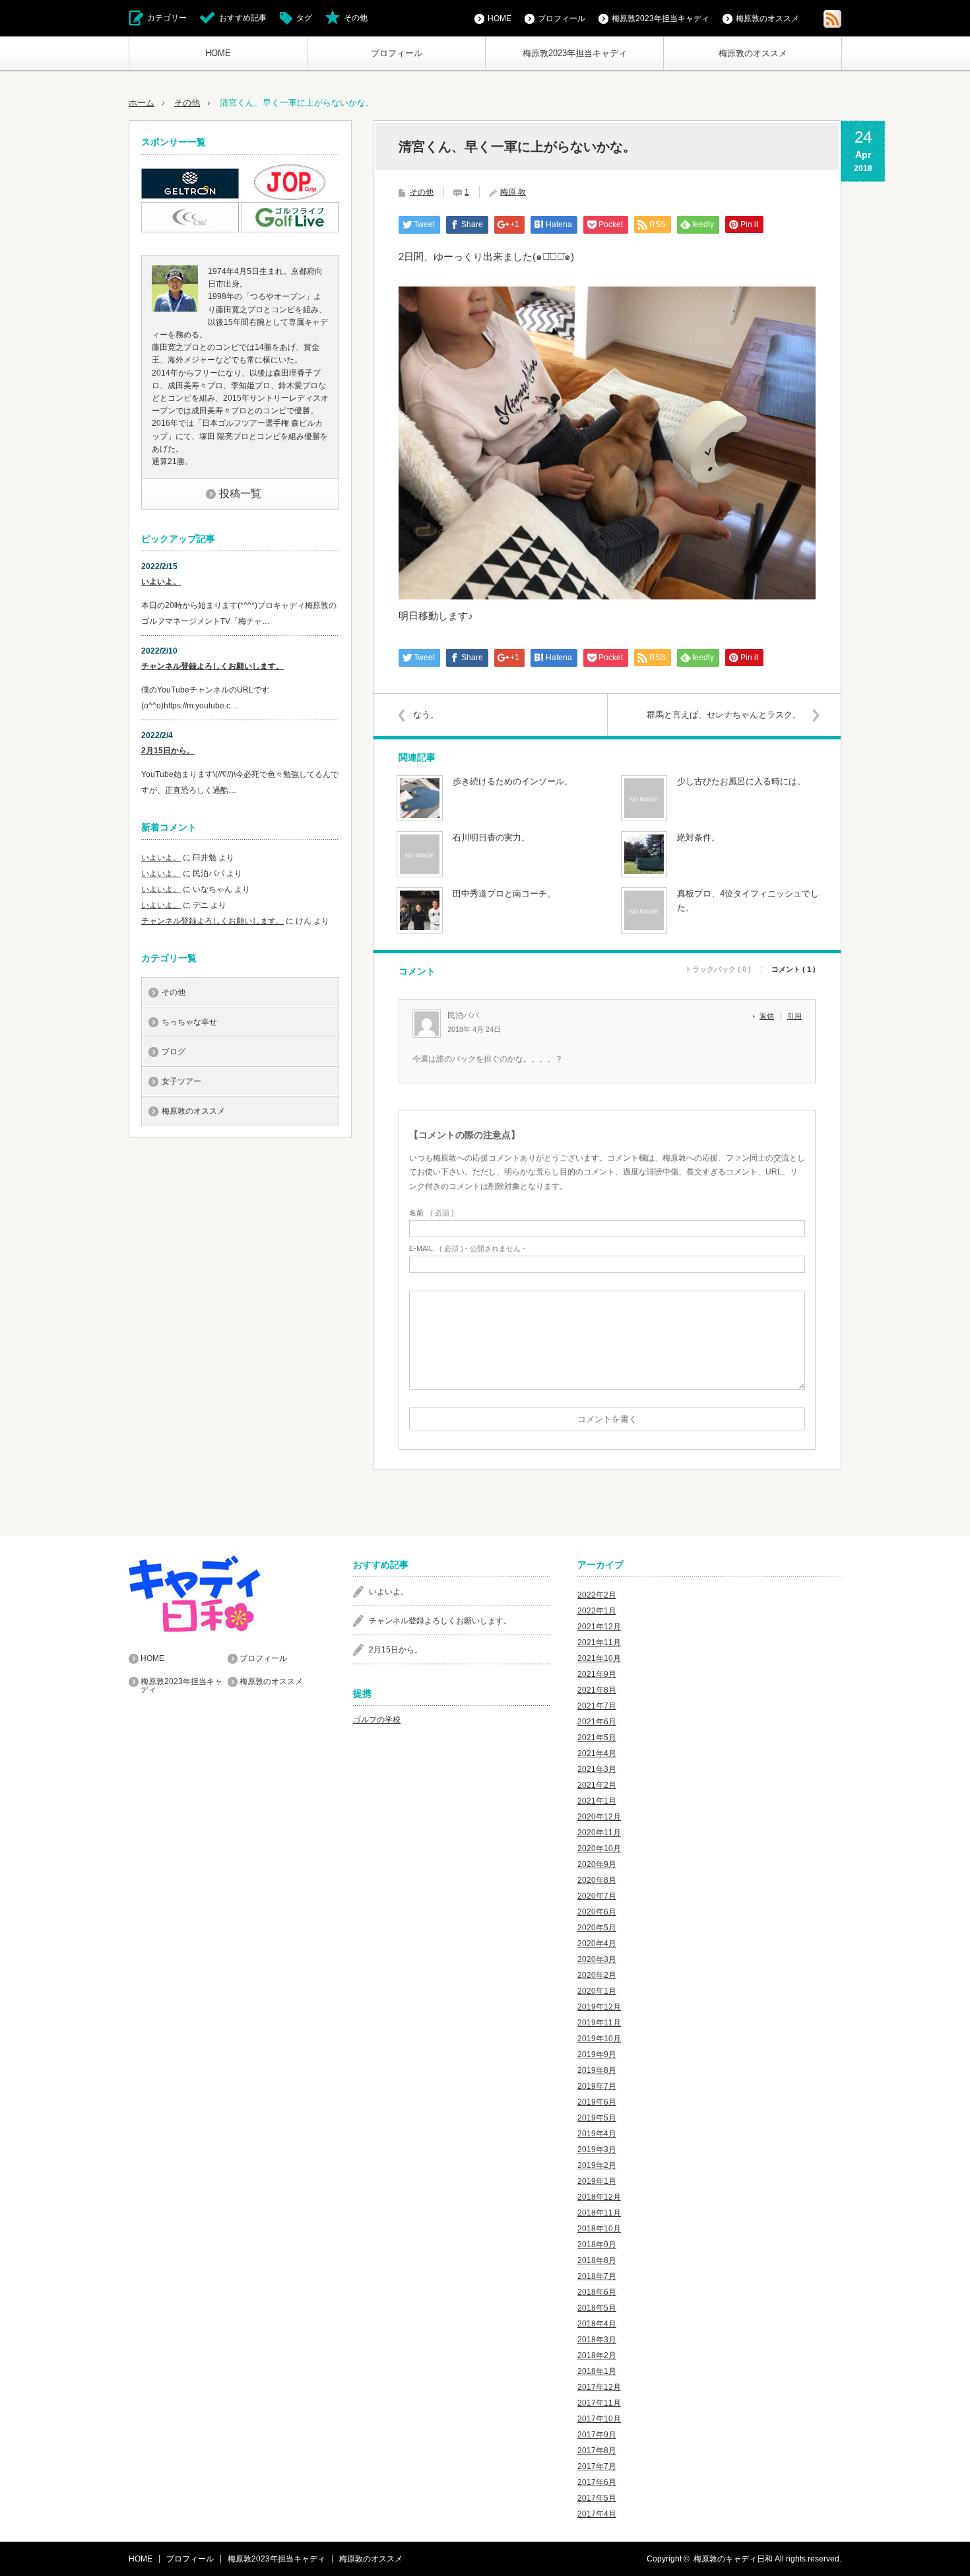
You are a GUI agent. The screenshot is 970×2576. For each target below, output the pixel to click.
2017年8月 (597, 2451)
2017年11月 (599, 2403)
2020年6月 (597, 1912)
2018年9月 (597, 2245)
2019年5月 (597, 2118)
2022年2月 (597, 1595)
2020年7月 (597, 1896)
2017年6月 (597, 2482)
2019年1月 (597, 2181)
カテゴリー (167, 18)
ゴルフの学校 (377, 1720)
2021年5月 (597, 1738)
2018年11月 (599, 2213)
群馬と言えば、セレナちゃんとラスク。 (724, 715)
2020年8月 (597, 1880)
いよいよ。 (161, 582)
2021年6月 (597, 1722)
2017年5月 (597, 2498)
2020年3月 (597, 1959)
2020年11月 (599, 1833)
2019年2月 (597, 2165)
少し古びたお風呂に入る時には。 (741, 781)
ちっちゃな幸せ (189, 1022)
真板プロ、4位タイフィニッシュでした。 (748, 900)
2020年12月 (599, 1817)
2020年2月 (597, 1975)
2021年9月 (597, 1674)
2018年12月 (599, 2197)
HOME (218, 53)
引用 (794, 1016)
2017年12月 (599, 2387)
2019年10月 (599, 2039)
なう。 (426, 715)
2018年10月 (599, 2229)
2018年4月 (597, 2324)
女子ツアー (181, 1081)
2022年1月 (597, 1611)
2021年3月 (597, 1769)
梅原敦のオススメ (753, 53)
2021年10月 (599, 1658)
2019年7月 (597, 2086)
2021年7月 (597, 1706)
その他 (356, 18)
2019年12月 (599, 2007)
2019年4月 (597, 2134)
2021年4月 (597, 1753)
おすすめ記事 (243, 18)
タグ (304, 18)
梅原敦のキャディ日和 (733, 2559)
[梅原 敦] (175, 309)
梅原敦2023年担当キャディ (575, 53)
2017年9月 (597, 2435)
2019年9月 (597, 2054)
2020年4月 (597, 1944)
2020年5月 (597, 1928)
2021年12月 (599, 1627)
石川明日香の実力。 (491, 837)
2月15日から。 (168, 751)
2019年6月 (597, 2102)
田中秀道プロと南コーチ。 (504, 894)
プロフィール (397, 53)
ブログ (174, 1052)
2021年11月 (599, 1643)
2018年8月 (597, 2260)
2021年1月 (597, 1801)
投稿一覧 (240, 493)
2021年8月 (597, 1690)
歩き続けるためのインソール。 (513, 781)
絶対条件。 (698, 837)
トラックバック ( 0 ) (718, 969)
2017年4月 (597, 2514)
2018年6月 (597, 2292)
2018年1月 (597, 2371)
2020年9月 (597, 1864)
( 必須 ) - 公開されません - (467, 1249)
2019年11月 (599, 2023)
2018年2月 (597, 2356)
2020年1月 (597, 1991)
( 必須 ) (432, 1213)
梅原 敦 (513, 192)
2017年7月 (597, 2466)
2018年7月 (597, 2276)
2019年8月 (597, 2070)
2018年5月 (597, 2308)
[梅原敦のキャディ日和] (228, 1594)
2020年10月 (599, 1848)
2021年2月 (597, 1785)
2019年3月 (597, 2150)
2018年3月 (597, 2340)
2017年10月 (599, 2419)
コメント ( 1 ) (793, 969)
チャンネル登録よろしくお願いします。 (212, 666)
